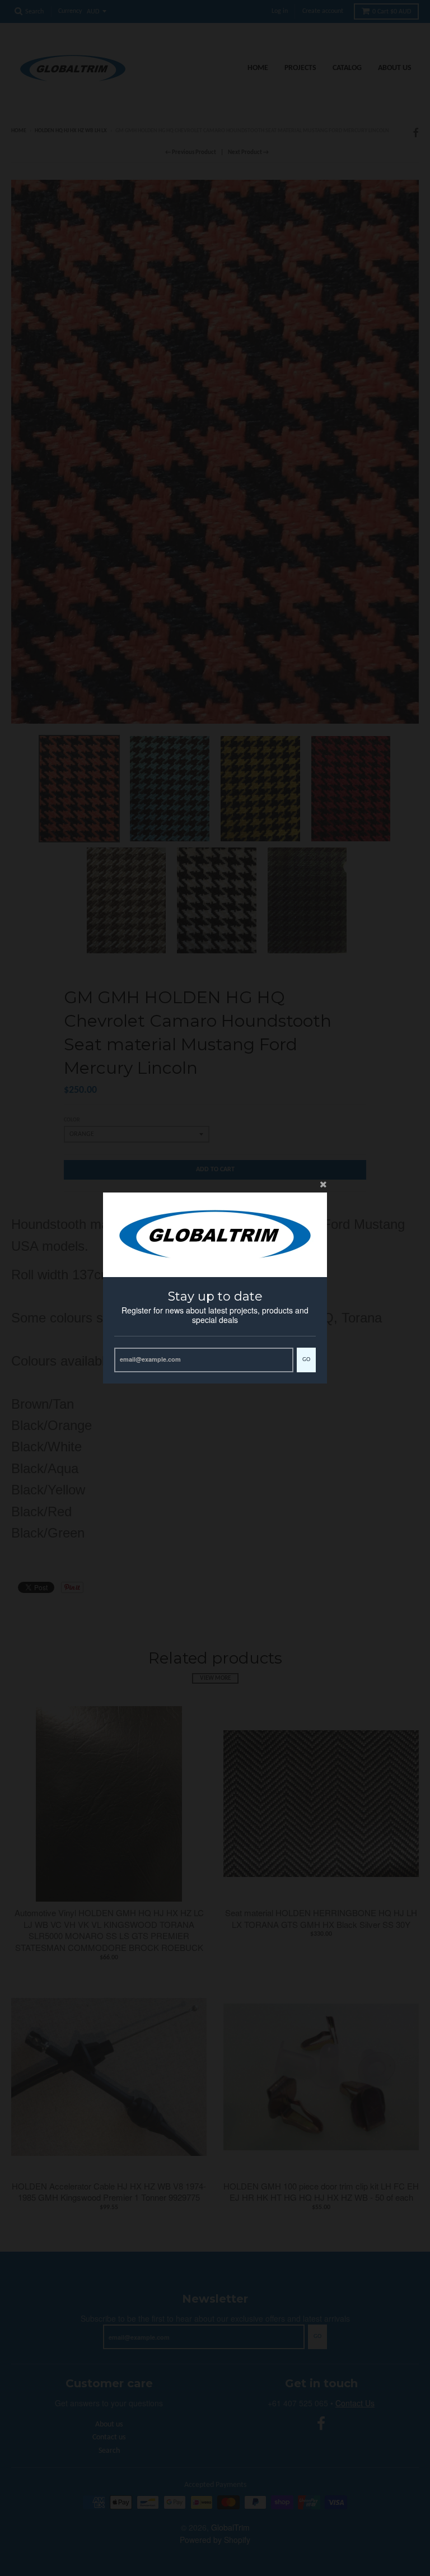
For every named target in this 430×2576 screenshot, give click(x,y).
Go (306, 1360)
